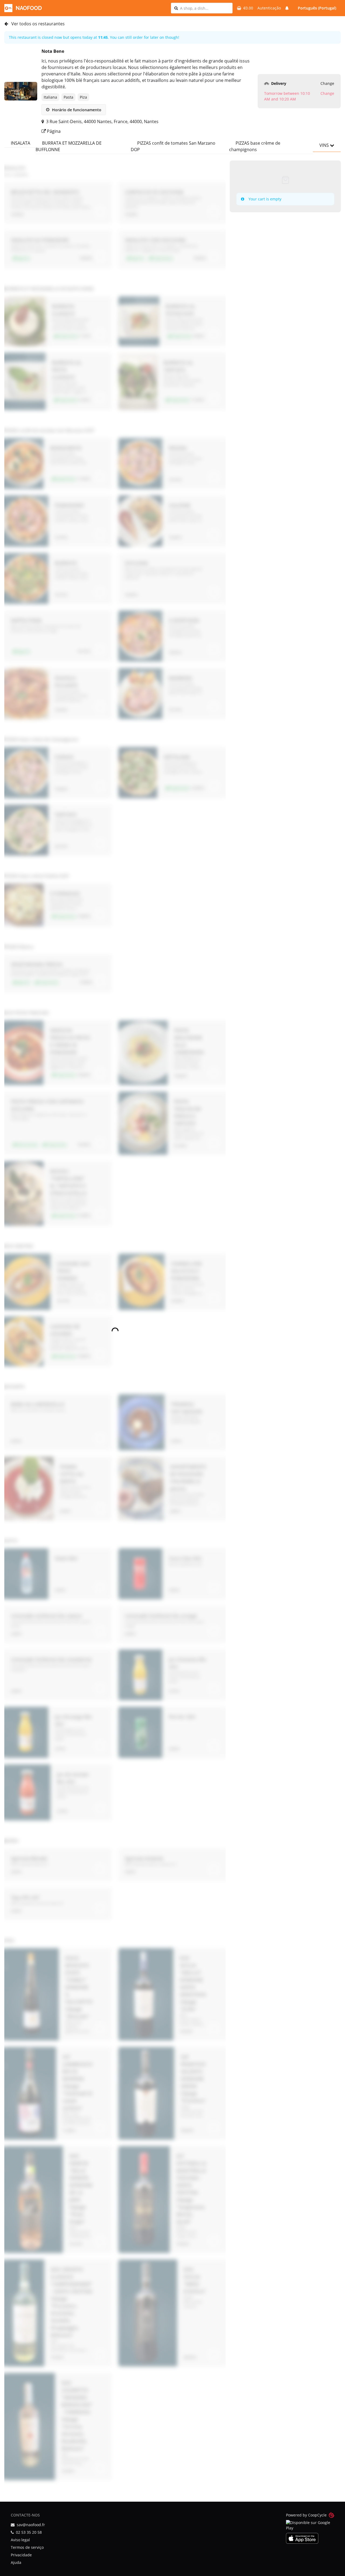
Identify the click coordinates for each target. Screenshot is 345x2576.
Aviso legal (20, 2540)
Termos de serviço (27, 2547)
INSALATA (20, 143)
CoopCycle (317, 2515)
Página (53, 131)
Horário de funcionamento (76, 110)
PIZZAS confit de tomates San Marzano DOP (173, 146)
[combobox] (205, 8)
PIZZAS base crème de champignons (255, 146)
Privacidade (21, 2555)
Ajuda (16, 2562)
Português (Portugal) (317, 8)
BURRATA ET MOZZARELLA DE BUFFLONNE (69, 146)
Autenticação (269, 8)
